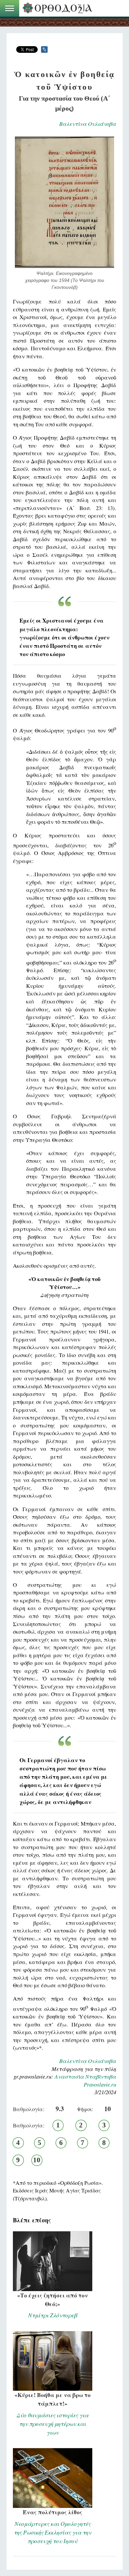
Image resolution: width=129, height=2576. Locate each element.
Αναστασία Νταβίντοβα (85, 2076)
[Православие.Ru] (59, 8)
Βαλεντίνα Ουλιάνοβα (88, 124)
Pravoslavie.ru (100, 2084)
